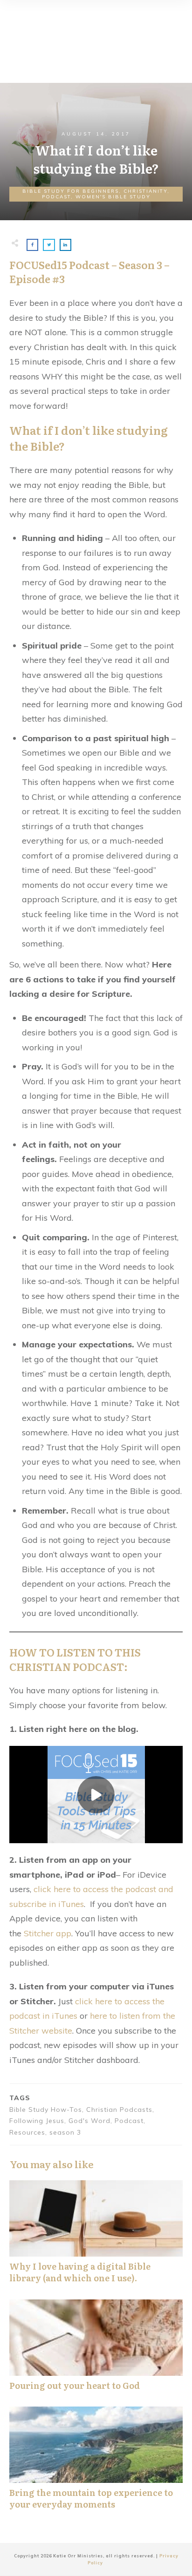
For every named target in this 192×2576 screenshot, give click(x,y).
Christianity (145, 191)
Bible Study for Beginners (71, 191)
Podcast (56, 197)
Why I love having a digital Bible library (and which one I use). (96, 2237)
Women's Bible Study (113, 197)
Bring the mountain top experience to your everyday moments (96, 2463)
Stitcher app (48, 1933)
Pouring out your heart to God (96, 2350)
